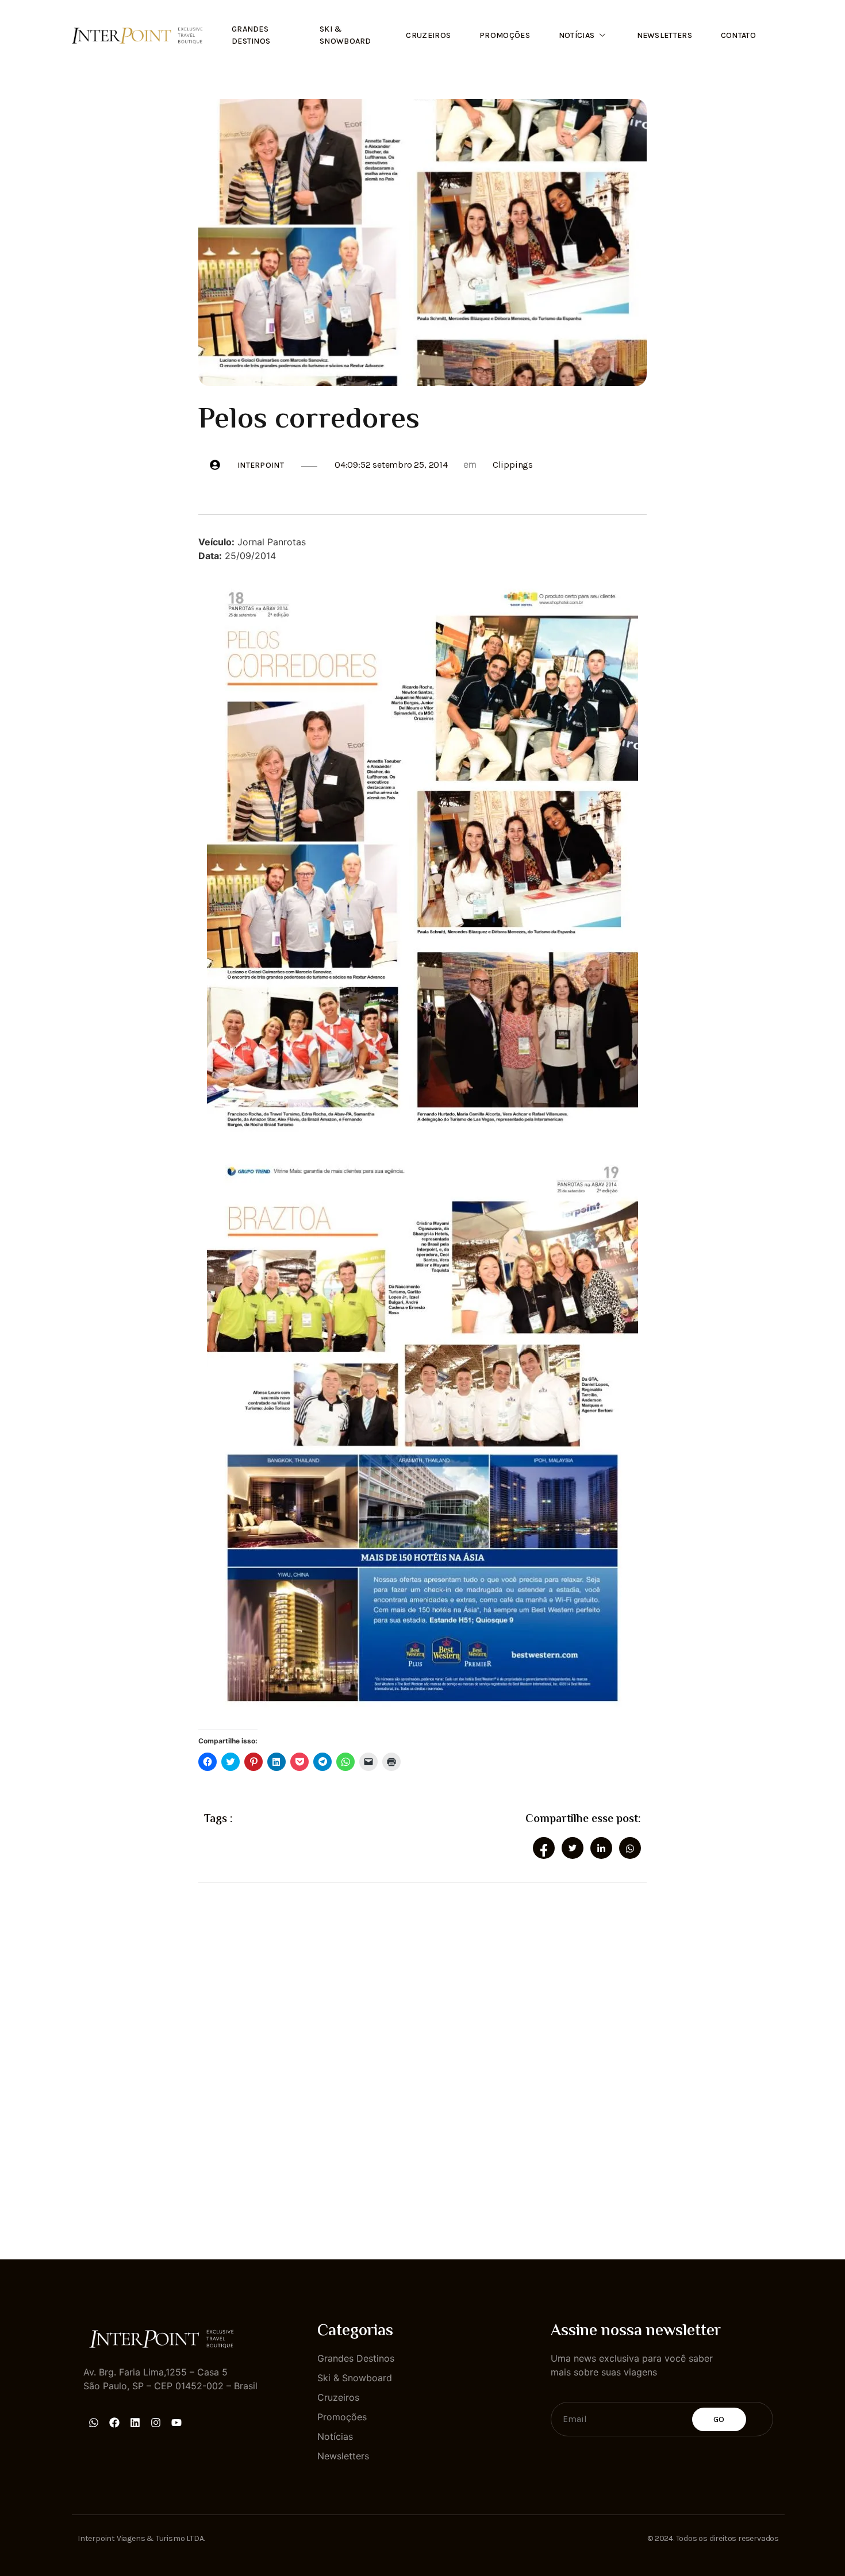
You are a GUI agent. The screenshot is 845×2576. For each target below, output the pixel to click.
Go (719, 2419)
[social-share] (544, 1848)
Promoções (505, 35)
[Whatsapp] (94, 2423)
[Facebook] (114, 2423)
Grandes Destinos (251, 35)
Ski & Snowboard (345, 35)
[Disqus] (422, 2061)
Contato (738, 35)
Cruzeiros (428, 35)
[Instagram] (156, 2423)
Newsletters (665, 35)
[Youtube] (176, 2423)
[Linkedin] (135, 2423)
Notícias (577, 35)
